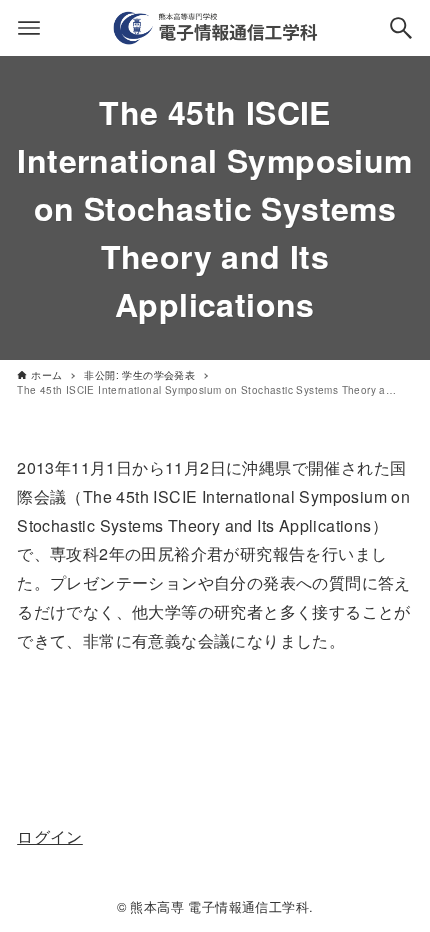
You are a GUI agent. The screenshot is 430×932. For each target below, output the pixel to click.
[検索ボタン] (401, 28)
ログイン (50, 836)
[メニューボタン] (29, 28)
